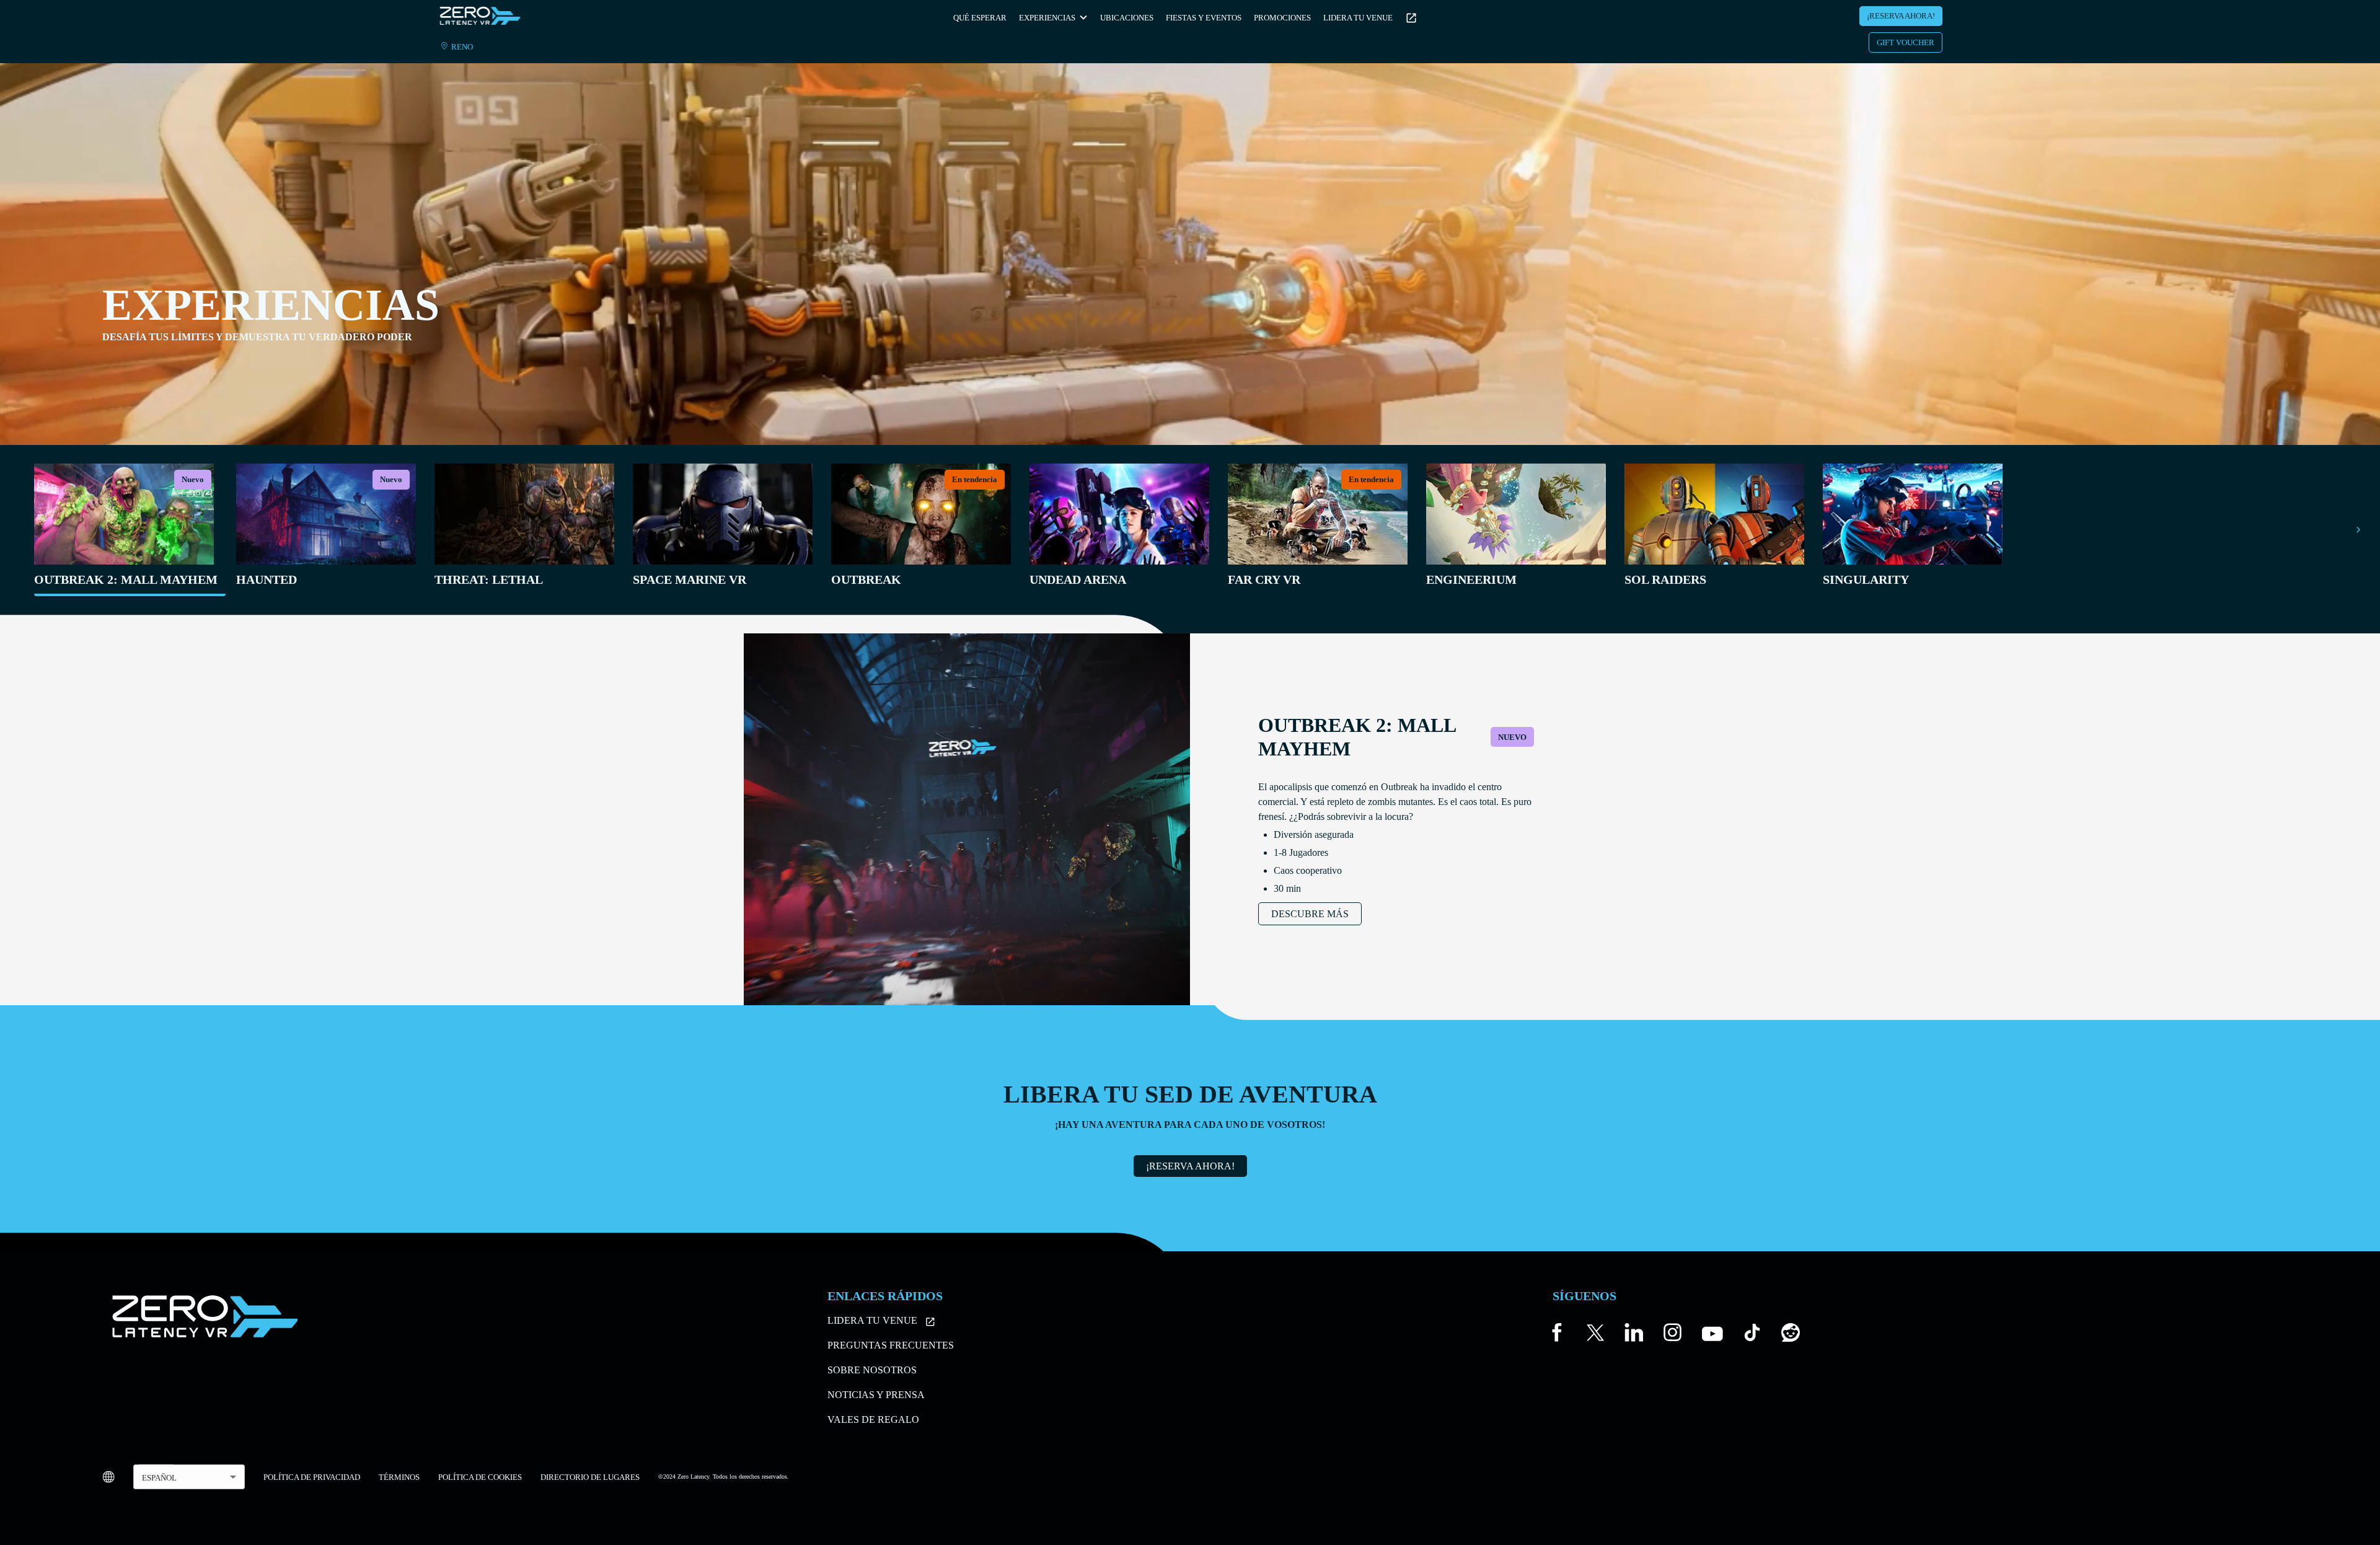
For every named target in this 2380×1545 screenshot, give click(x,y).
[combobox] (189, 1477)
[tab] (126, 530)
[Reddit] (1791, 1335)
